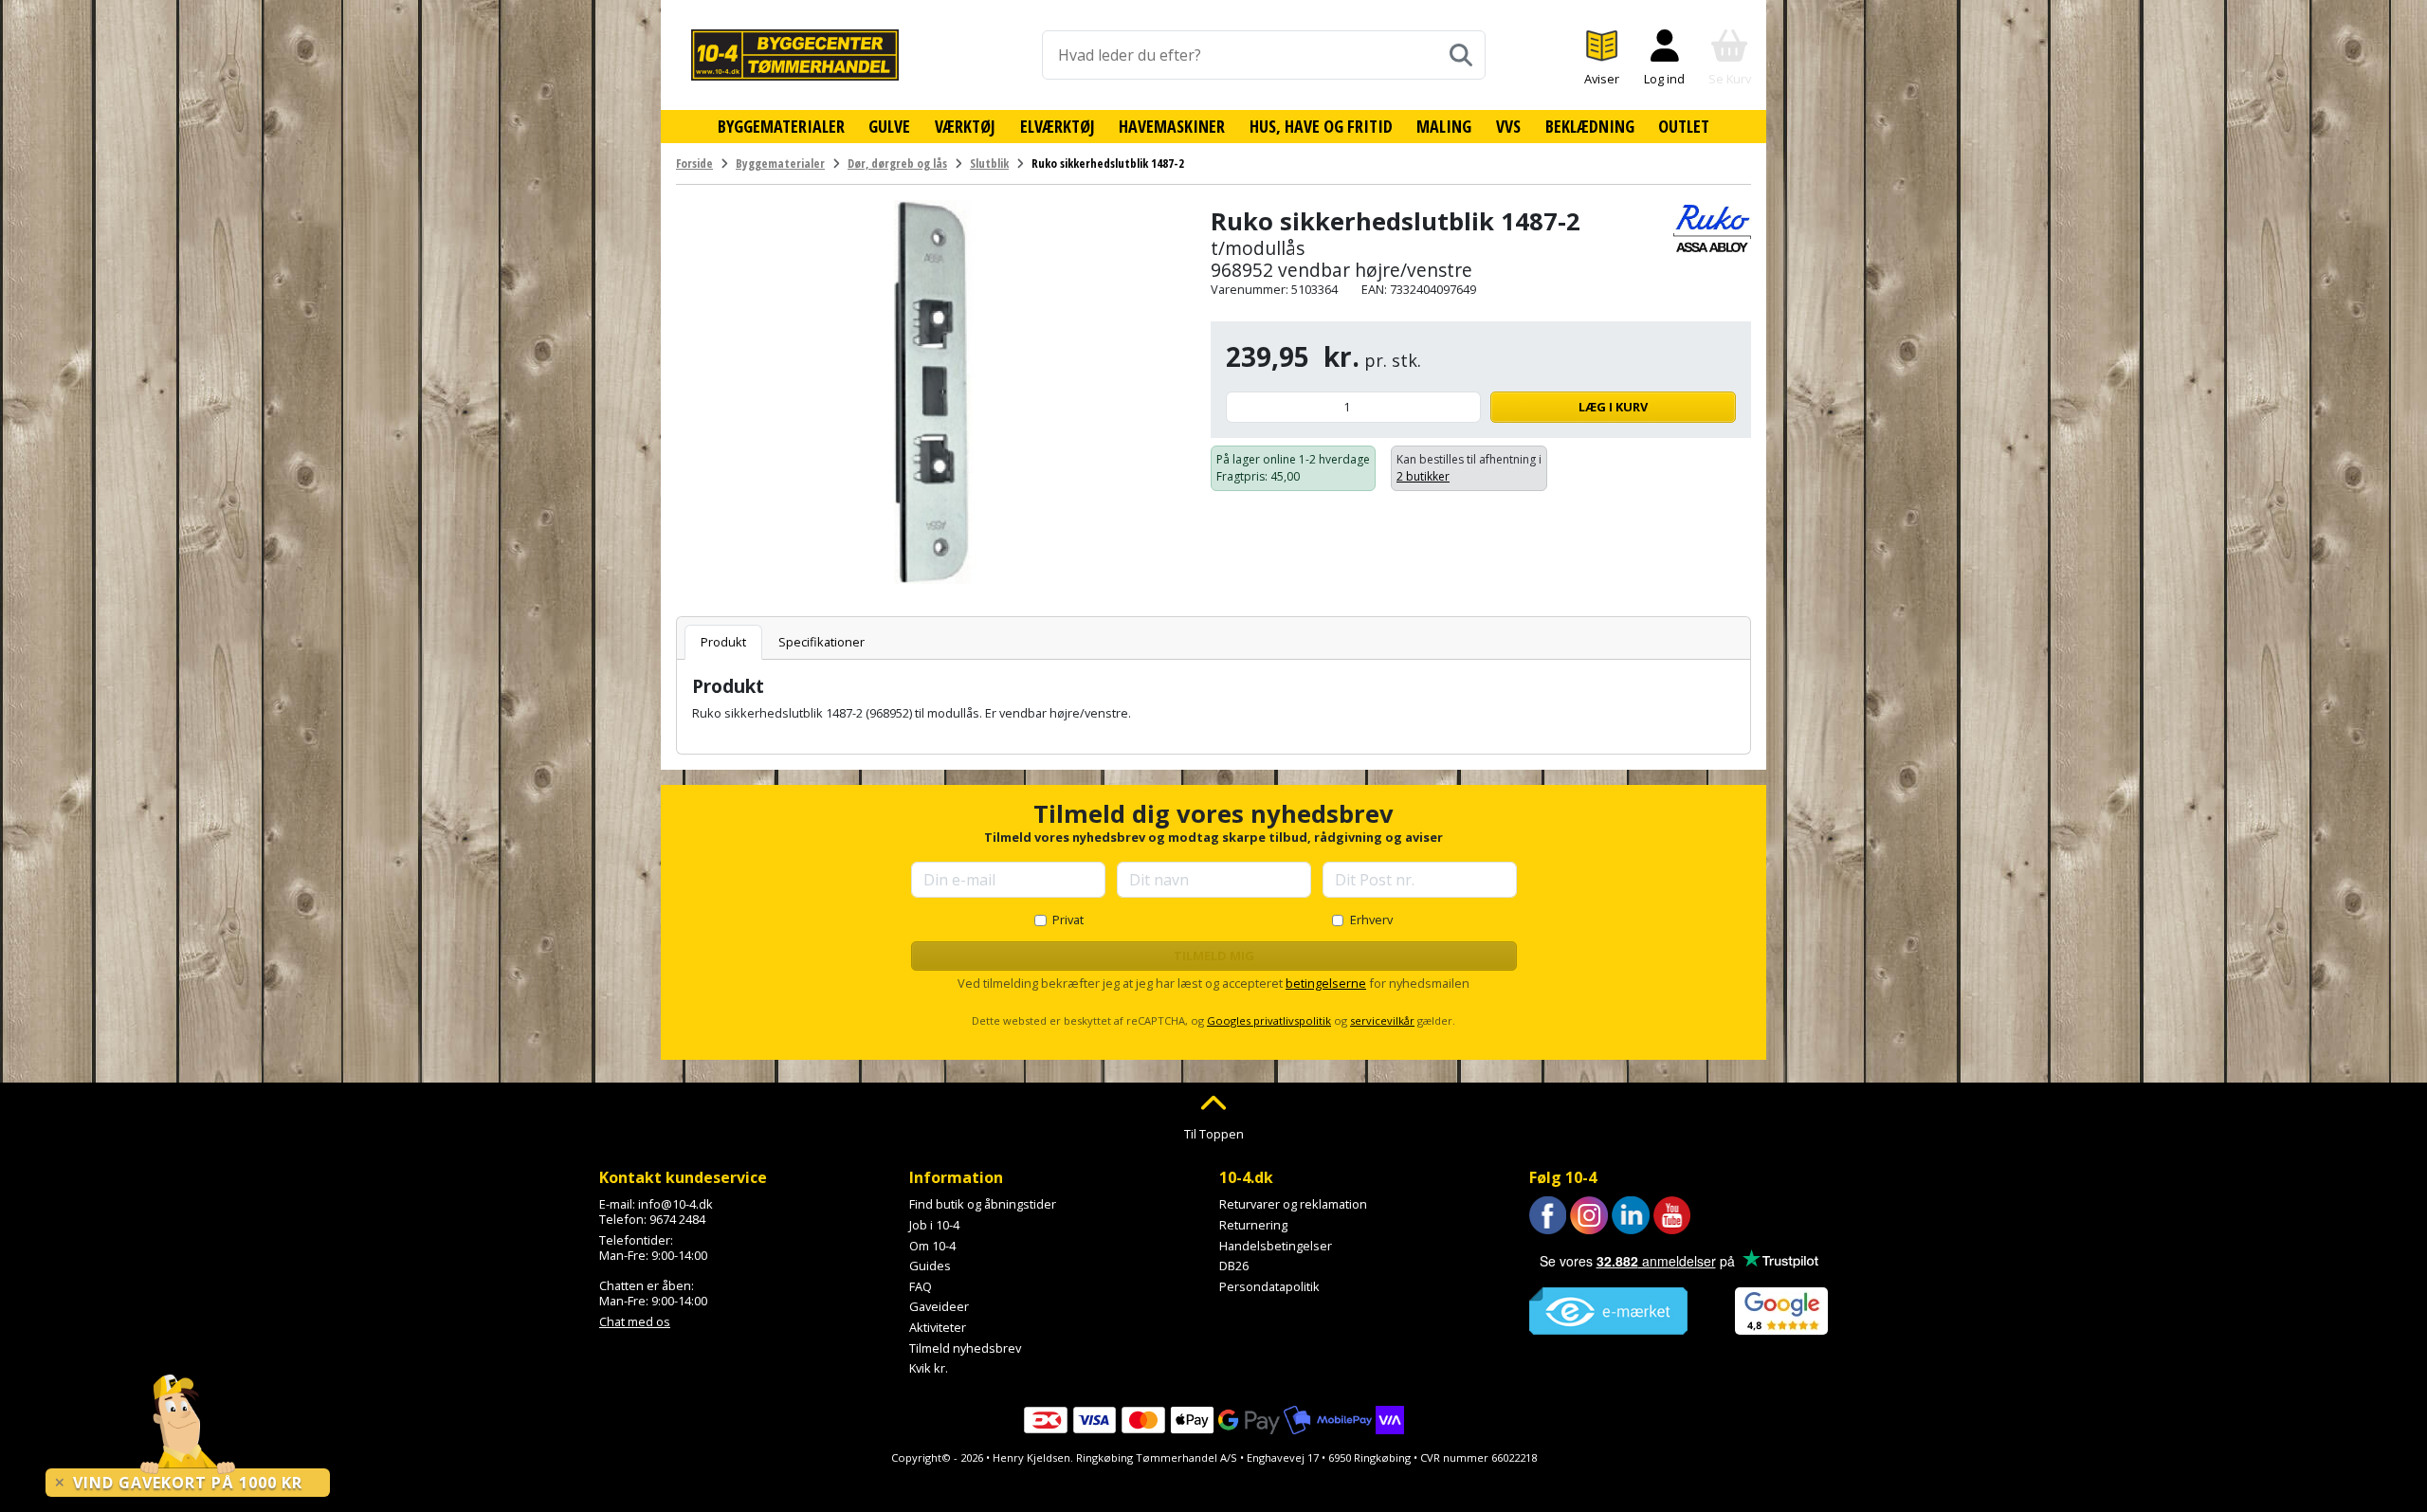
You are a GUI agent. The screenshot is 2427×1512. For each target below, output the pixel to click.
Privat (1068, 920)
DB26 (1234, 1266)
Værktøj (965, 126)
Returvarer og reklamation (1293, 1204)
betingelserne (1326, 983)
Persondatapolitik (1269, 1286)
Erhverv (1371, 920)
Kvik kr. (929, 1368)
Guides (930, 1266)
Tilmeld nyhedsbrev (965, 1348)
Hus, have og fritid (1321, 126)
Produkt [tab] (723, 642)
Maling (1444, 126)
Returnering (1253, 1225)
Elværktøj (1058, 126)
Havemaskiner (1172, 126)
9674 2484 (677, 1219)
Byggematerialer (781, 126)
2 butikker (1423, 476)
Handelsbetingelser (1276, 1246)
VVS (1508, 126)
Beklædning (1590, 126)
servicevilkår (1382, 1020)
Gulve (889, 126)
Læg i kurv (1613, 407)
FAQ (921, 1286)
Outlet (1684, 126)
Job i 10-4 (934, 1225)
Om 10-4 (932, 1246)
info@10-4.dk (675, 1204)
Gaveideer (939, 1306)
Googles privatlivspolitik (1269, 1020)
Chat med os (635, 1321)
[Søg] (1461, 55)
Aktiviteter (938, 1327)
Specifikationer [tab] (821, 642)
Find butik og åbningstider (983, 1204)
